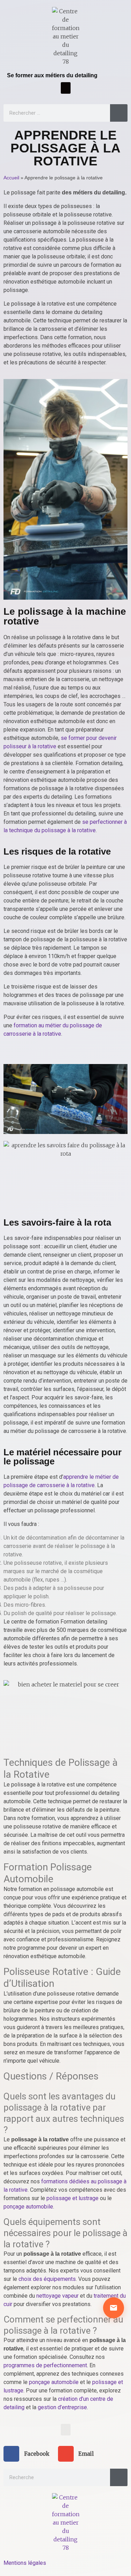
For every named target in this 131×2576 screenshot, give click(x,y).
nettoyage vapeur (57, 2296)
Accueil (11, 178)
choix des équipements (47, 2279)
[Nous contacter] (114, 2308)
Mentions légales (25, 2563)
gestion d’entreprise (62, 2407)
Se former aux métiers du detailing (52, 75)
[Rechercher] (119, 113)
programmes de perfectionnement (45, 2365)
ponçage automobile (28, 2207)
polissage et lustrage (72, 2198)
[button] (66, 88)
